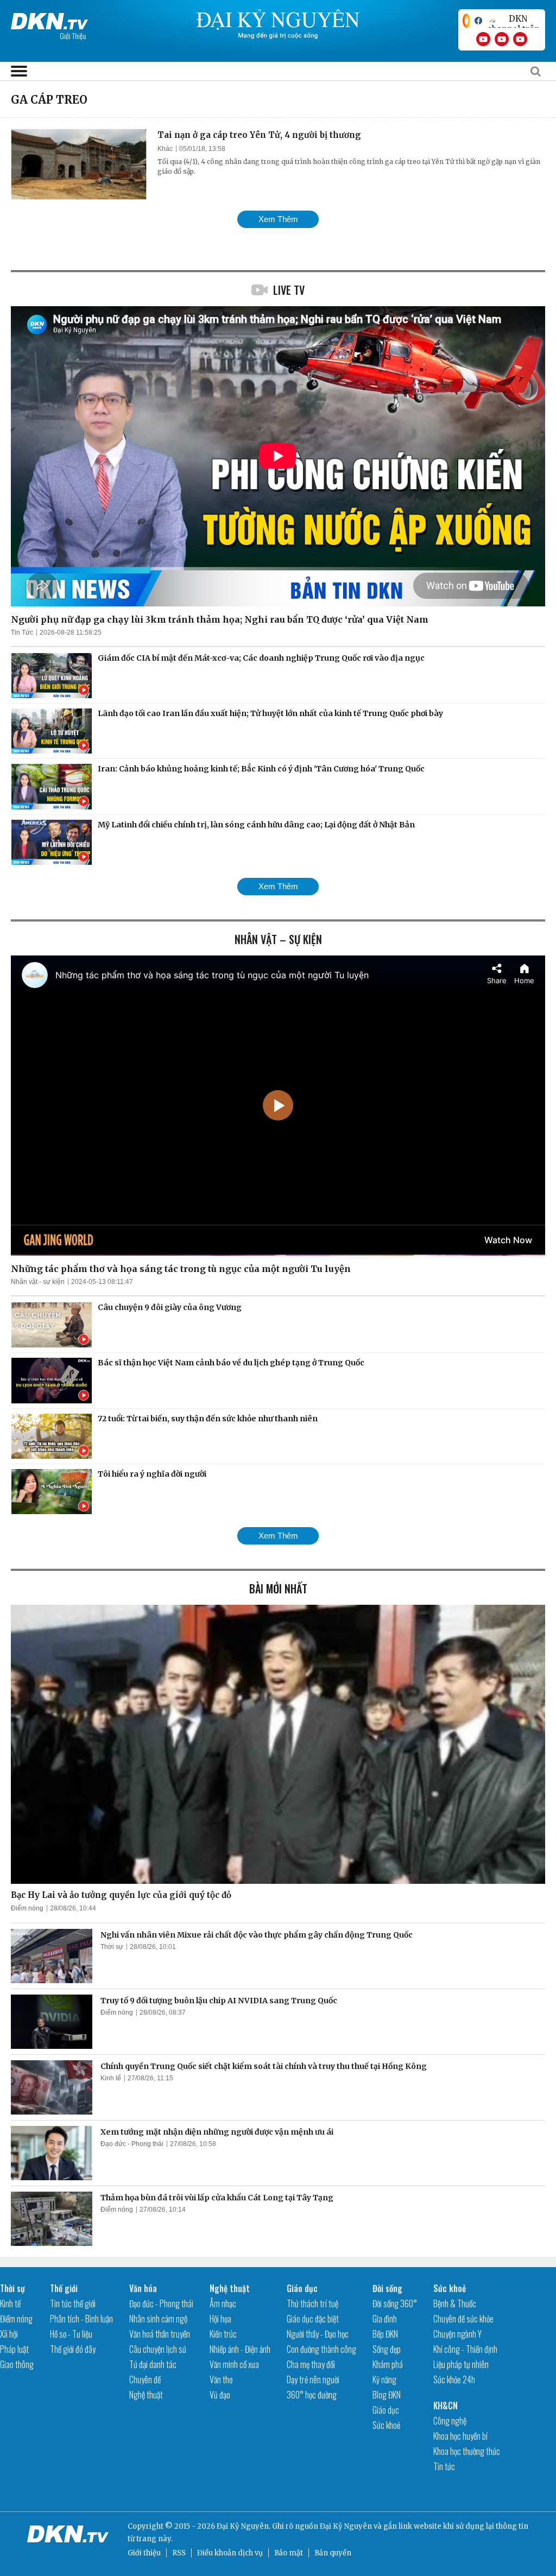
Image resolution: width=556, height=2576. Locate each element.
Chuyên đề (145, 2379)
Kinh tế (111, 2078)
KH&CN (446, 2406)
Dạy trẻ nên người (313, 2379)
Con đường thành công (321, 2349)
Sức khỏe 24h (454, 2379)
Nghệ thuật (146, 2395)
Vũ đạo (220, 2395)
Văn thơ (221, 2379)
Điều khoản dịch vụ (230, 2553)
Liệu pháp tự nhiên (461, 2364)
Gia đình (385, 2319)
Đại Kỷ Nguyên (346, 2526)
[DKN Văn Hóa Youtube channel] (520, 39)
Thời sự (112, 1947)
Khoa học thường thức (467, 2451)
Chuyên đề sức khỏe (463, 2319)
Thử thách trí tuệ (312, 2303)
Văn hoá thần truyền (160, 2334)
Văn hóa (143, 2288)
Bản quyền (333, 2553)
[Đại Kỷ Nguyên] (49, 19)
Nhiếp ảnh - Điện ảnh (240, 2349)
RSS (179, 2553)
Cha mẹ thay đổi (311, 2364)
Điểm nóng (27, 1908)
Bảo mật (289, 2553)
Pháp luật (14, 2349)
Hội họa (220, 2319)
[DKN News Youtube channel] (483, 39)
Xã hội (9, 2334)
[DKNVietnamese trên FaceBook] (478, 21)
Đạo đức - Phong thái (132, 2144)
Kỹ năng (384, 2379)
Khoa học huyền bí (460, 2436)
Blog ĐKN (387, 2395)
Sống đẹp (387, 2349)
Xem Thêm (278, 219)
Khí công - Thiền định (465, 2349)
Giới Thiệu (73, 36)
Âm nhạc (223, 2303)
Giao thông (17, 2364)
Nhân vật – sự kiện (278, 939)
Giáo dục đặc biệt (313, 2319)
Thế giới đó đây (73, 2349)
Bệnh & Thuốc (455, 2303)
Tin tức (444, 2466)
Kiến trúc (223, 2334)
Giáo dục (302, 2288)
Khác (165, 149)
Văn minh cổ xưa (234, 2364)
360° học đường (312, 2395)
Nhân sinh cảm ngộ (158, 2319)
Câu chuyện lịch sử (158, 2349)
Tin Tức (22, 632)
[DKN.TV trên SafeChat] (466, 21)
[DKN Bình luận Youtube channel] (502, 39)
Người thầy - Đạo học (318, 2334)
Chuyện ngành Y (457, 2334)
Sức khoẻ (386, 2425)
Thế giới (64, 2288)
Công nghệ (450, 2421)
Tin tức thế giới (73, 2303)
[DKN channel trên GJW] (514, 21)
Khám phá (388, 2364)
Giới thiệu (144, 2553)
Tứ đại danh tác (153, 2364)
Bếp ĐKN (385, 2334)
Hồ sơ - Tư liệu (71, 2334)
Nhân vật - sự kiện (38, 1282)
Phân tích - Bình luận (81, 2319)
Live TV (289, 290)
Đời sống (387, 2288)
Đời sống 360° (395, 2303)
